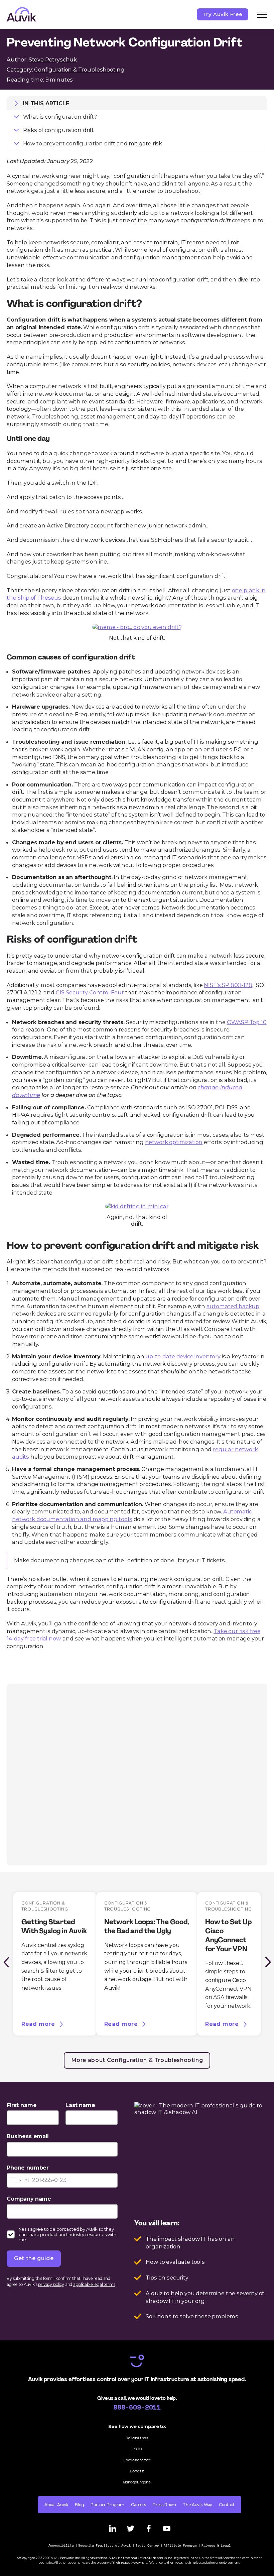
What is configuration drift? (60, 117)
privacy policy (51, 2284)
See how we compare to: (137, 2426)
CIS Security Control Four (90, 992)
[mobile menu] (262, 14)
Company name (29, 2199)
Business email (28, 2136)
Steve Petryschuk (53, 59)
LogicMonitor (137, 2460)
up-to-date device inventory (183, 1356)
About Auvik (56, 2505)
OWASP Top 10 (247, 1022)
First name (22, 2105)
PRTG (137, 2449)
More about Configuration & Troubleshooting (137, 2060)
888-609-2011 (137, 2407)
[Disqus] (137, 1774)
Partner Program (107, 2505)
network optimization (174, 1142)
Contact (227, 2505)
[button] (6, 1962)
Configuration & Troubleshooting (79, 70)
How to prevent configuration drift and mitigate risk (93, 143)
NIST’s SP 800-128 (228, 985)
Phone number (28, 2168)
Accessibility (61, 2545)
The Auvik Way (197, 2505)
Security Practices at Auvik (105, 2545)
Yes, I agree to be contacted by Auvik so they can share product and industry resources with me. (67, 2234)
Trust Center (147, 2545)
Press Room (164, 2505)
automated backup (233, 1306)
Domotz (137, 2471)
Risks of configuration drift (58, 130)
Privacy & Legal (216, 2545)
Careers (139, 2505)
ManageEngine (137, 2482)
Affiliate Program (180, 2545)
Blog (79, 2505)
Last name (80, 2105)
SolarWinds (137, 2438)
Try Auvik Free (223, 14)
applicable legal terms (94, 2284)
